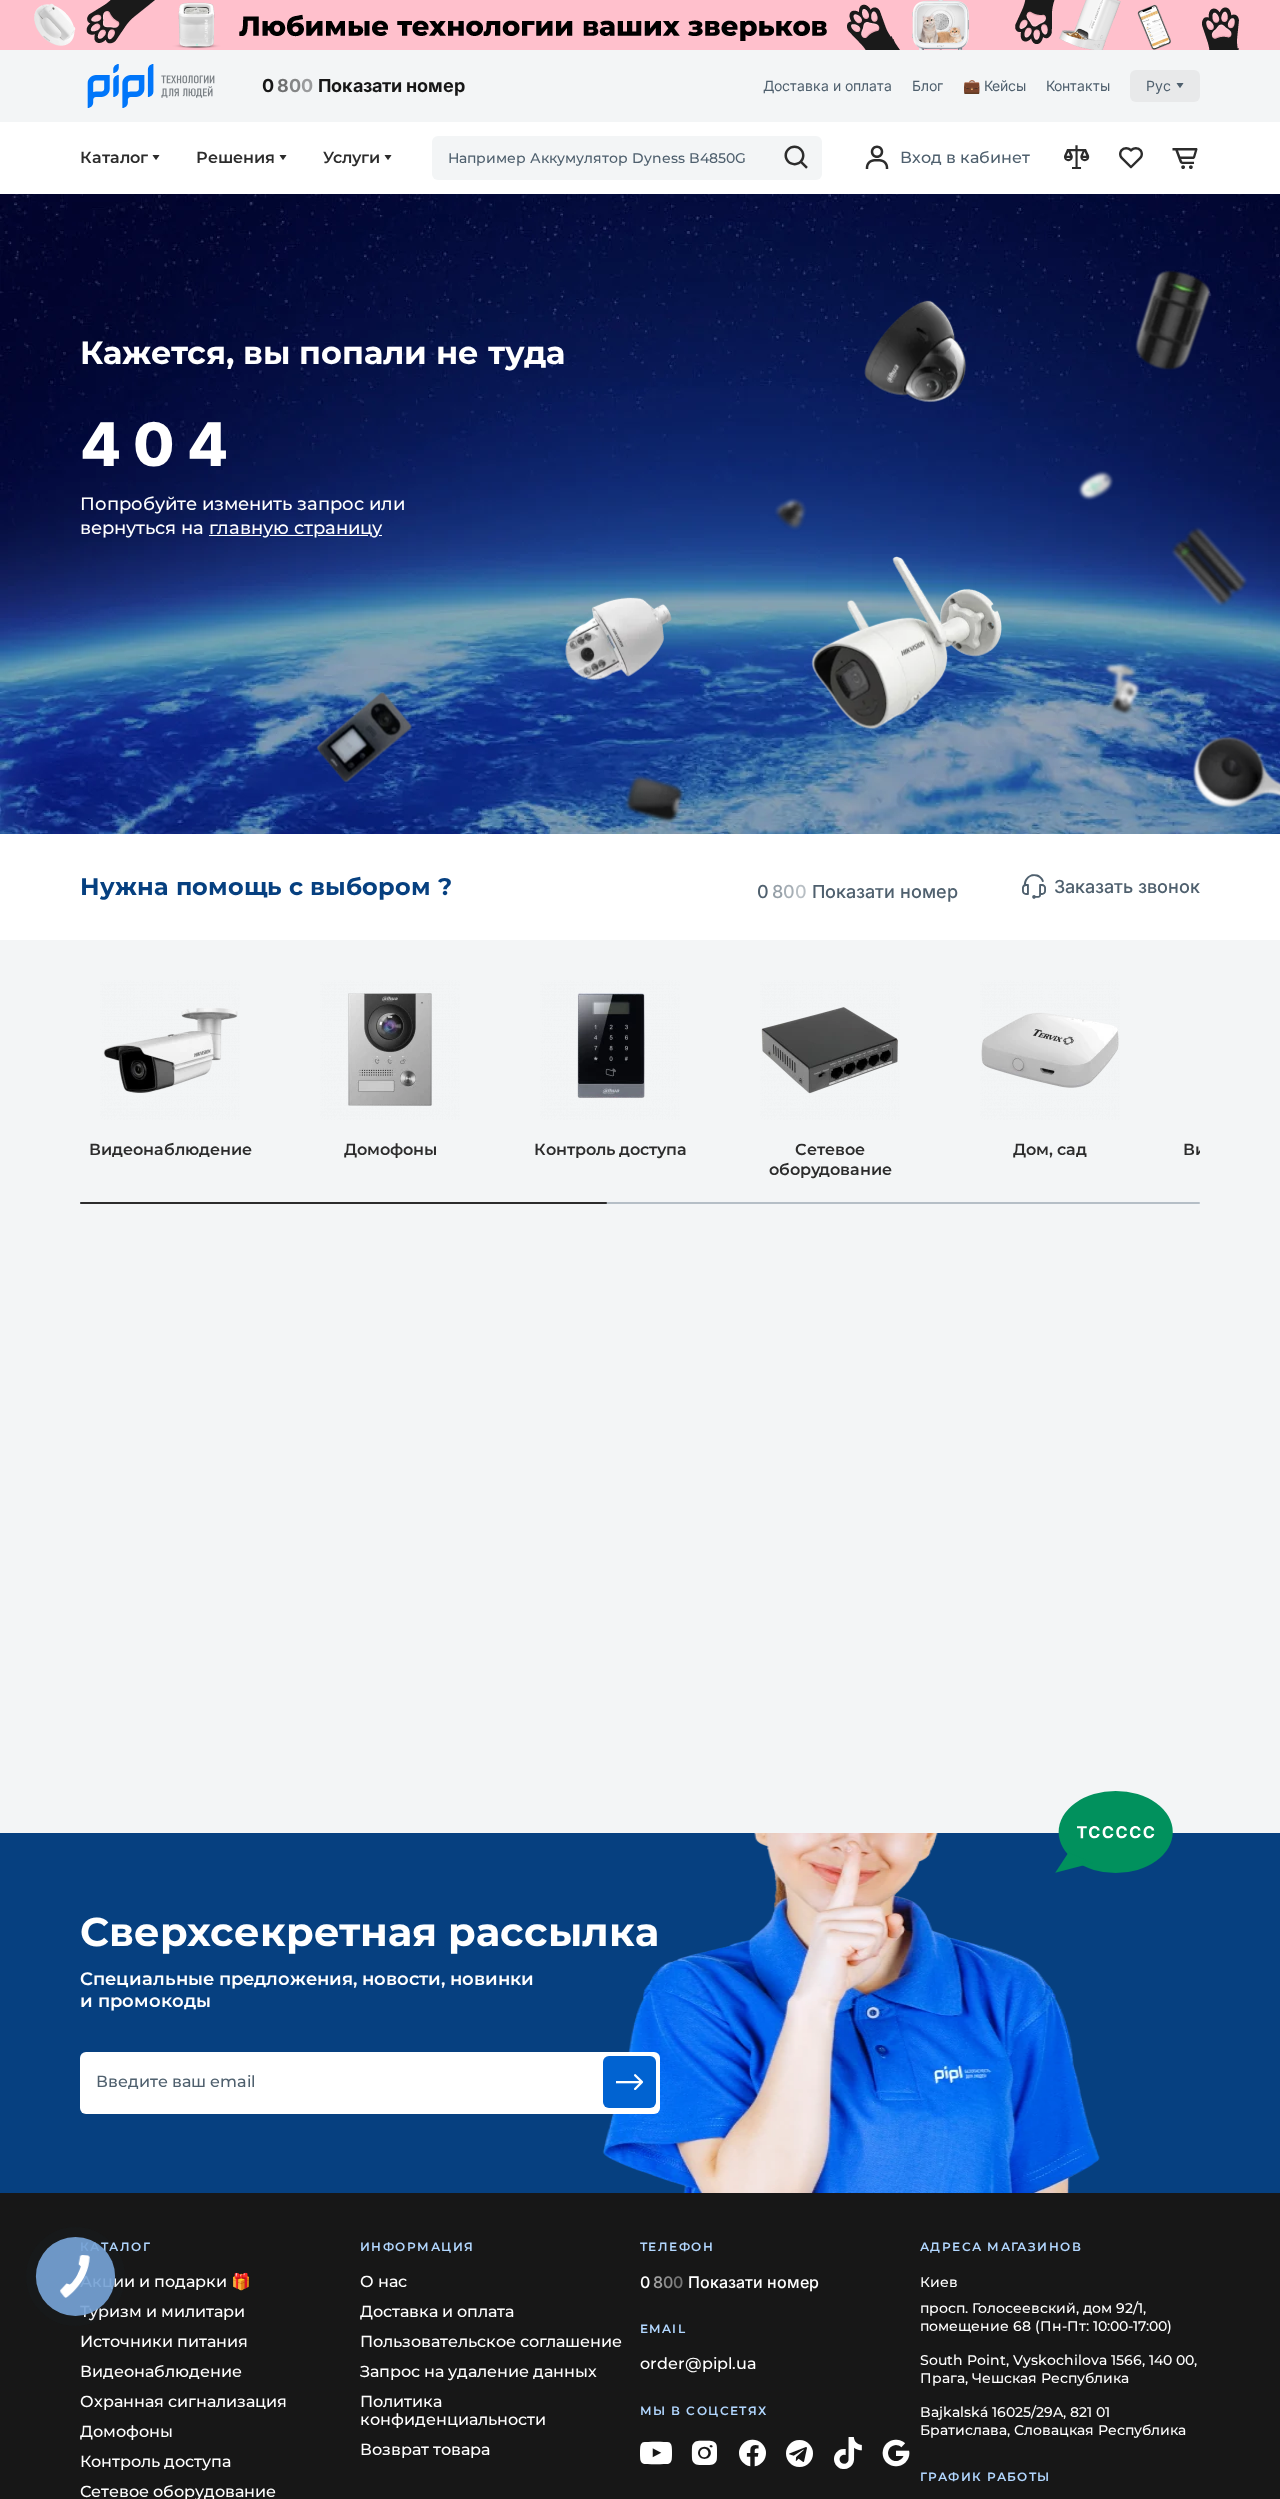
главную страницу (295, 528)
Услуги (351, 158)
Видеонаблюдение (161, 2371)
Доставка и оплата (827, 85)
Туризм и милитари (162, 2311)
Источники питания (164, 2341)
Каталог (114, 158)
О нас (383, 2281)
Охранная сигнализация (183, 2401)
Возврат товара (425, 2449)
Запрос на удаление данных (478, 2371)
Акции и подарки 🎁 (165, 2281)
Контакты (1078, 85)
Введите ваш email (175, 2082)
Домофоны (126, 2431)
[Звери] (640, 25)
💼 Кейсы (994, 85)
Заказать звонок (1127, 886)
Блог (927, 85)
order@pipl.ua (698, 2363)
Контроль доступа (155, 2461)
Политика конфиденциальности (453, 2410)
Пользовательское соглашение (491, 2341)
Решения (235, 158)
